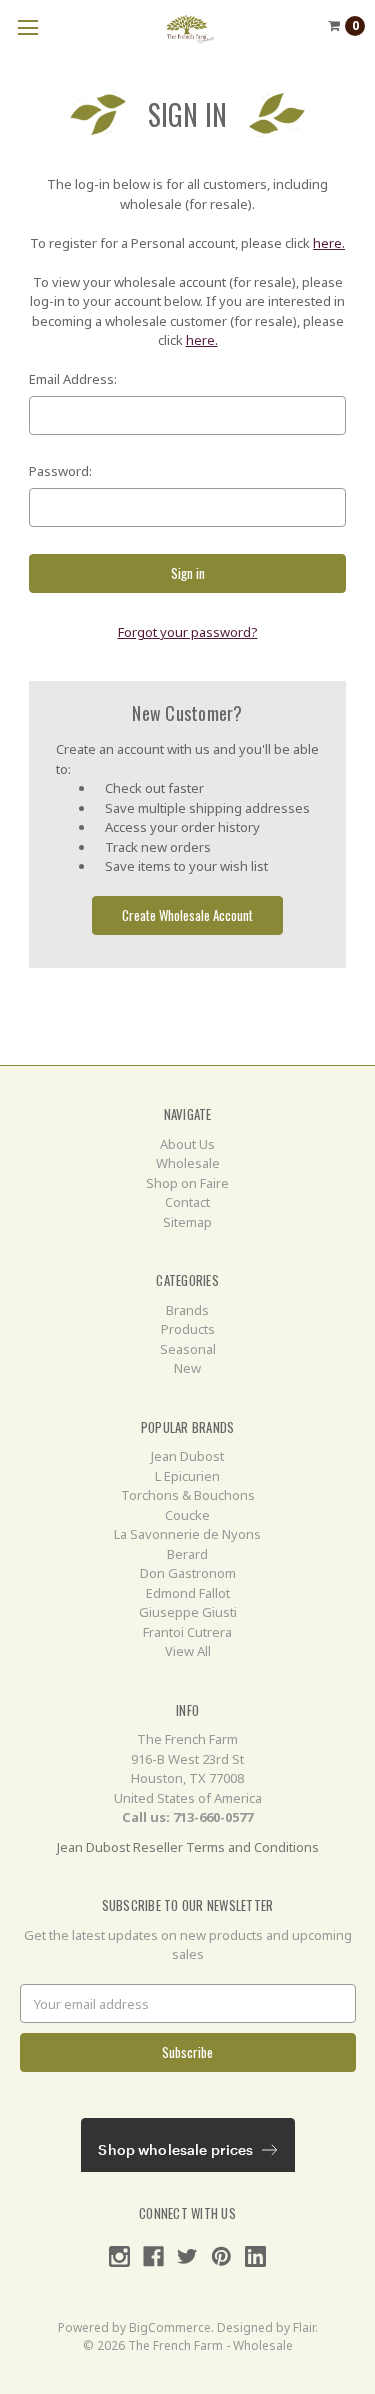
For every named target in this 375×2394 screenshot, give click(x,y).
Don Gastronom (188, 1573)
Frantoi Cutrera (187, 1632)
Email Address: (73, 379)
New (187, 1368)
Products (188, 1329)
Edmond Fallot (188, 1593)
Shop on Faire (187, 1183)
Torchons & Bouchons (188, 1495)
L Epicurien (187, 1476)
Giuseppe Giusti (188, 1612)
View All (188, 1651)
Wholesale (188, 1163)
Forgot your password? (188, 632)
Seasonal (188, 1349)
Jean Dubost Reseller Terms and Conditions (188, 1847)
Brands (187, 1310)
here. (329, 243)
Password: (60, 471)
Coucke (187, 1515)
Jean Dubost (187, 1456)
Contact (187, 1202)
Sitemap (187, 1222)
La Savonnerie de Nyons (187, 1534)
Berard (187, 1554)
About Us (187, 1144)
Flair (304, 2327)
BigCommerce (170, 2327)
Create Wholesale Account (187, 915)
